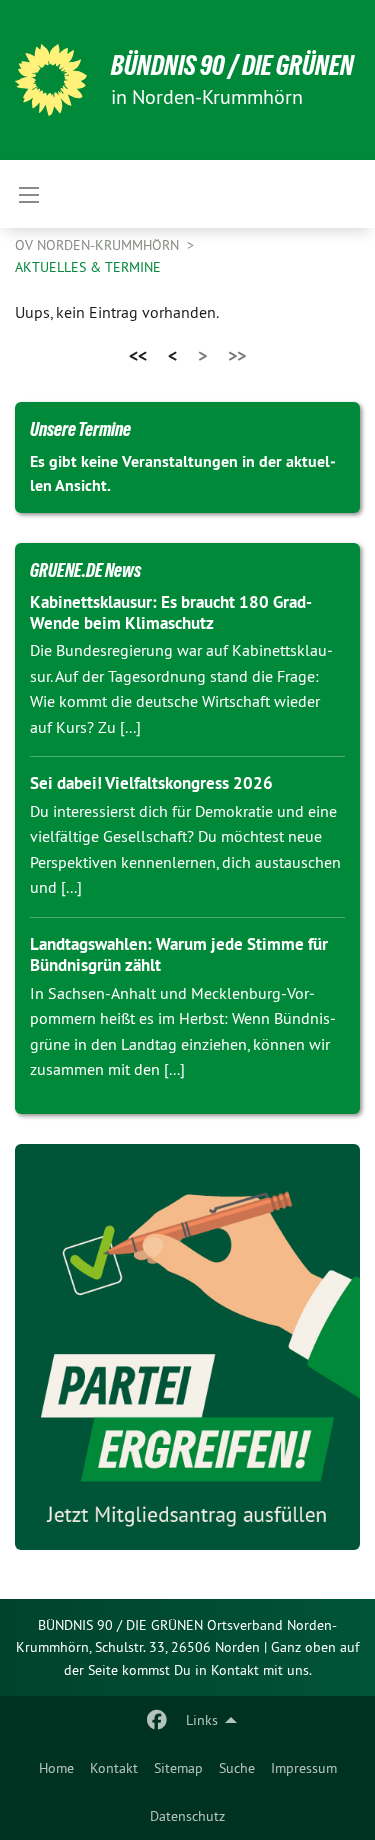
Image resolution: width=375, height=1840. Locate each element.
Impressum (304, 1768)
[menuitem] (56, 1768)
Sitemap (178, 1768)
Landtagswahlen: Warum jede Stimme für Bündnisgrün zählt (179, 954)
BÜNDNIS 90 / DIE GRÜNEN (232, 65)
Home (56, 1768)
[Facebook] (157, 1720)
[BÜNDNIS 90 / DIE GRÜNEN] (51, 80)
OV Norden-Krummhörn (99, 245)
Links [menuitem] (202, 1720)
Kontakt (114, 1768)
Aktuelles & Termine (88, 267)
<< (138, 355)
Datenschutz (187, 1816)
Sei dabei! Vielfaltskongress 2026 (151, 783)
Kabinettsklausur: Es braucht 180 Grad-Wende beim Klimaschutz (171, 612)
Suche (237, 1768)
